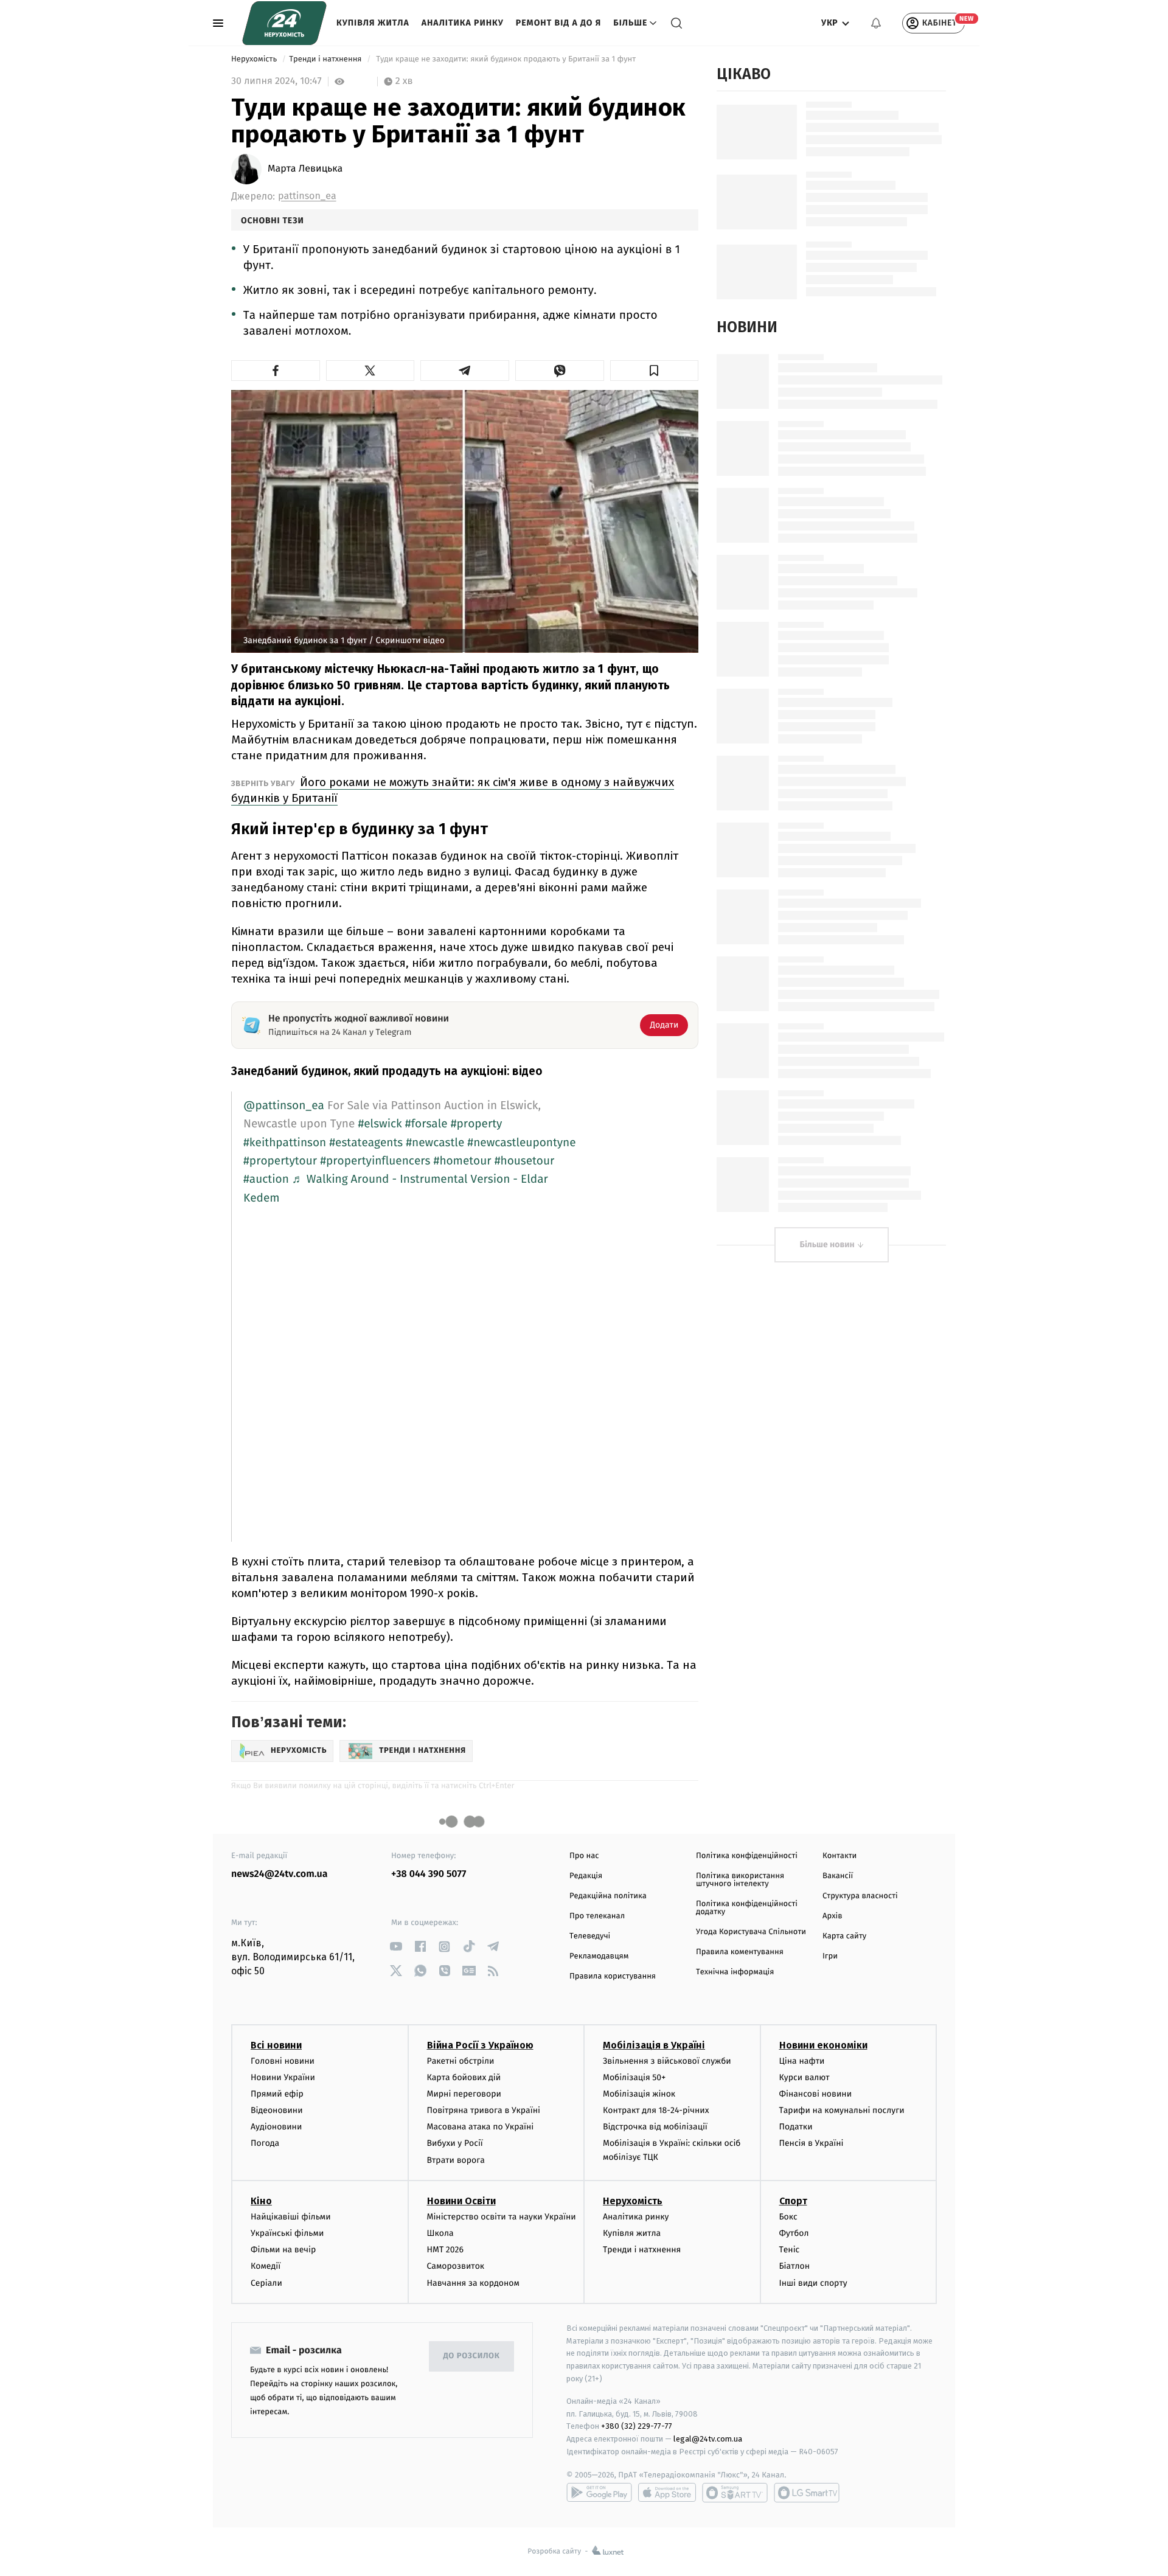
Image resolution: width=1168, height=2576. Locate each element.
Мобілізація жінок (639, 2094)
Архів (832, 1916)
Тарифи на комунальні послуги (842, 2110)
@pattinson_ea (284, 1106)
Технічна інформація (735, 1972)
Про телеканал (597, 1916)
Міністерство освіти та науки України (502, 2217)
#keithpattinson (285, 1143)
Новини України (283, 2077)
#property (477, 1124)
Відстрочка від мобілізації (655, 2127)
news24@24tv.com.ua (280, 1874)
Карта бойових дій (464, 2077)
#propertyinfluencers (375, 1161)
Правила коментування (740, 1952)
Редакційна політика (608, 1896)
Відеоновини (277, 2110)
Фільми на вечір (283, 2250)
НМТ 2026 (446, 2250)
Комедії (266, 2266)
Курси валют (805, 2077)
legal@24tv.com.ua (708, 2439)
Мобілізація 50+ (634, 2077)
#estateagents (366, 1143)
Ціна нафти (802, 2061)
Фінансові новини (816, 2094)
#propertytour (280, 1161)
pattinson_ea (307, 196)
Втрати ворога (456, 2160)
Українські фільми (287, 2233)
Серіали (266, 2283)
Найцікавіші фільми (291, 2217)
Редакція (586, 1876)
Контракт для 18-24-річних (656, 2110)
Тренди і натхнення (326, 59)
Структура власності (860, 1896)
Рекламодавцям (599, 1956)
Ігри (830, 1956)
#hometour (463, 1161)
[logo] (284, 23)
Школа (440, 2233)
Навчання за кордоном (473, 2283)
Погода (265, 2143)
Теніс (790, 2250)
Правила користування (613, 1976)
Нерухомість (255, 59)
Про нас (584, 1856)
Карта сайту (844, 1936)
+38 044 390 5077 (429, 1874)
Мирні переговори (464, 2094)
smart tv (735, 2493)
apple (667, 2493)
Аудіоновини (276, 2127)
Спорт (793, 2201)
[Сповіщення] (876, 23)
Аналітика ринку (463, 23)
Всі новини (276, 2045)
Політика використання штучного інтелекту (740, 1880)
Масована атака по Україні (481, 2127)
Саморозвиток (456, 2266)
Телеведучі (590, 1936)
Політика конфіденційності (747, 1856)
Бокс (788, 2217)
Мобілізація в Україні (654, 2045)
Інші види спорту (813, 2283)
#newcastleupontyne (521, 1143)
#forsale (426, 1124)
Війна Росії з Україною (480, 2045)
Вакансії (838, 1876)
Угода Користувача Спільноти (751, 1932)
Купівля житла (373, 23)
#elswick (380, 1124)
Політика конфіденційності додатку (747, 1908)
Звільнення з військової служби (667, 2061)
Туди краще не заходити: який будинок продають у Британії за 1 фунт (506, 59)
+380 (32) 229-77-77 (637, 2426)
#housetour (525, 1161)
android (599, 2493)
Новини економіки (823, 2045)
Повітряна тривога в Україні (484, 2110)
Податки (796, 2127)
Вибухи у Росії (455, 2143)
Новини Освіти (461, 2201)
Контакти (839, 1856)
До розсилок (472, 2356)
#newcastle (435, 1143)
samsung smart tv (807, 2493)
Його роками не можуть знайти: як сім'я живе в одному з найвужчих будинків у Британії (453, 790)
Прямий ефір (277, 2094)
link (396, 1947)
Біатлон (795, 2266)
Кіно (261, 2201)
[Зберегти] (655, 371)
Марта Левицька (305, 169)
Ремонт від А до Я (558, 23)
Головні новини (283, 2061)
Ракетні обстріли (461, 2061)
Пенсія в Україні (812, 2143)
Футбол (794, 2233)
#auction (266, 1179)
